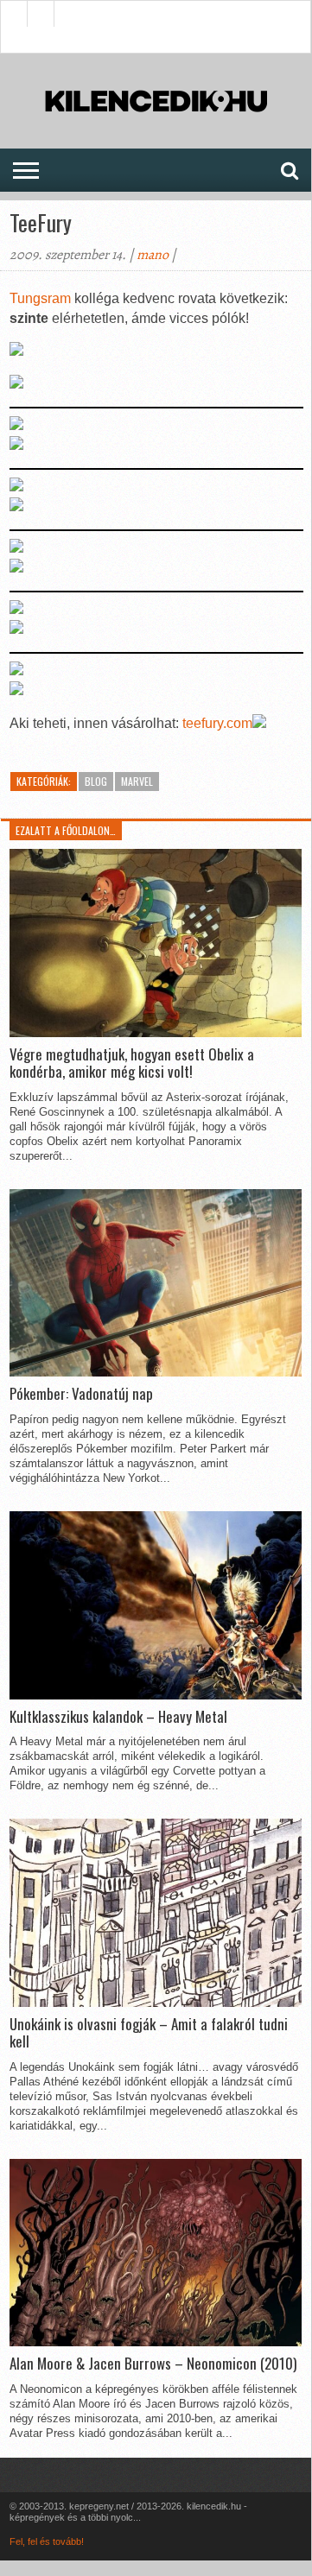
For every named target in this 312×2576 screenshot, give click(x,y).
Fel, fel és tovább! (47, 2541)
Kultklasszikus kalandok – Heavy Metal (118, 1717)
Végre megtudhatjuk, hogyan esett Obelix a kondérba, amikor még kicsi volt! (132, 1063)
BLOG (96, 781)
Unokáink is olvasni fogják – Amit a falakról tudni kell (149, 2033)
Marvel (137, 781)
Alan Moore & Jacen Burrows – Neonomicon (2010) (153, 2364)
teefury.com (217, 723)
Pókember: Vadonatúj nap (81, 1394)
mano (153, 255)
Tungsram (42, 298)
